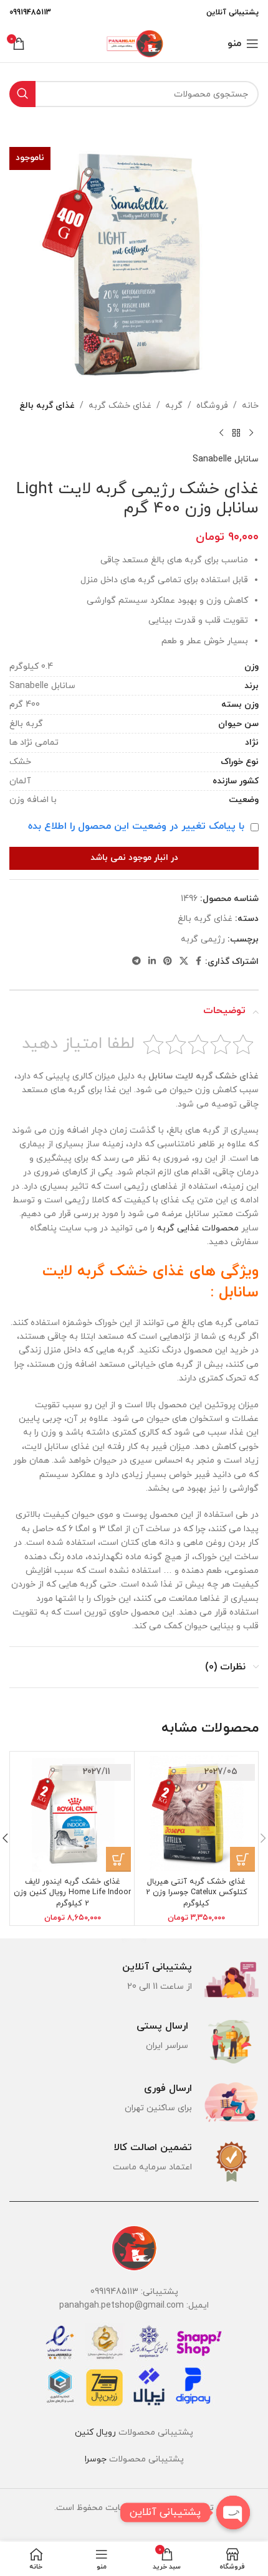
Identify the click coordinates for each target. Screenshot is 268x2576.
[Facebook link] (199, 962)
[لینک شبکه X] (184, 962)
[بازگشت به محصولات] (236, 433)
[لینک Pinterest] (168, 962)
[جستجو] (22, 94)
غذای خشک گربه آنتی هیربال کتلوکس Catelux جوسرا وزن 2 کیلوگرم (197, 1893)
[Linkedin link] (152, 962)
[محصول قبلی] (251, 433)
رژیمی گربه (203, 939)
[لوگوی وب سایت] (134, 43)
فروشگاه (212, 406)
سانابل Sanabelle (226, 459)
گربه (174, 406)
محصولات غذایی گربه (198, 1228)
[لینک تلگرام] (136, 962)
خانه (250, 406)
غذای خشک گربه (120, 406)
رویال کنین (95, 2432)
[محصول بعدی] (221, 433)
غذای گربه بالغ (47, 406)
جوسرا (96, 2459)
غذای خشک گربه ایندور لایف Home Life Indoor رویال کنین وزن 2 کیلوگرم (72, 1893)
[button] (242, 1859)
